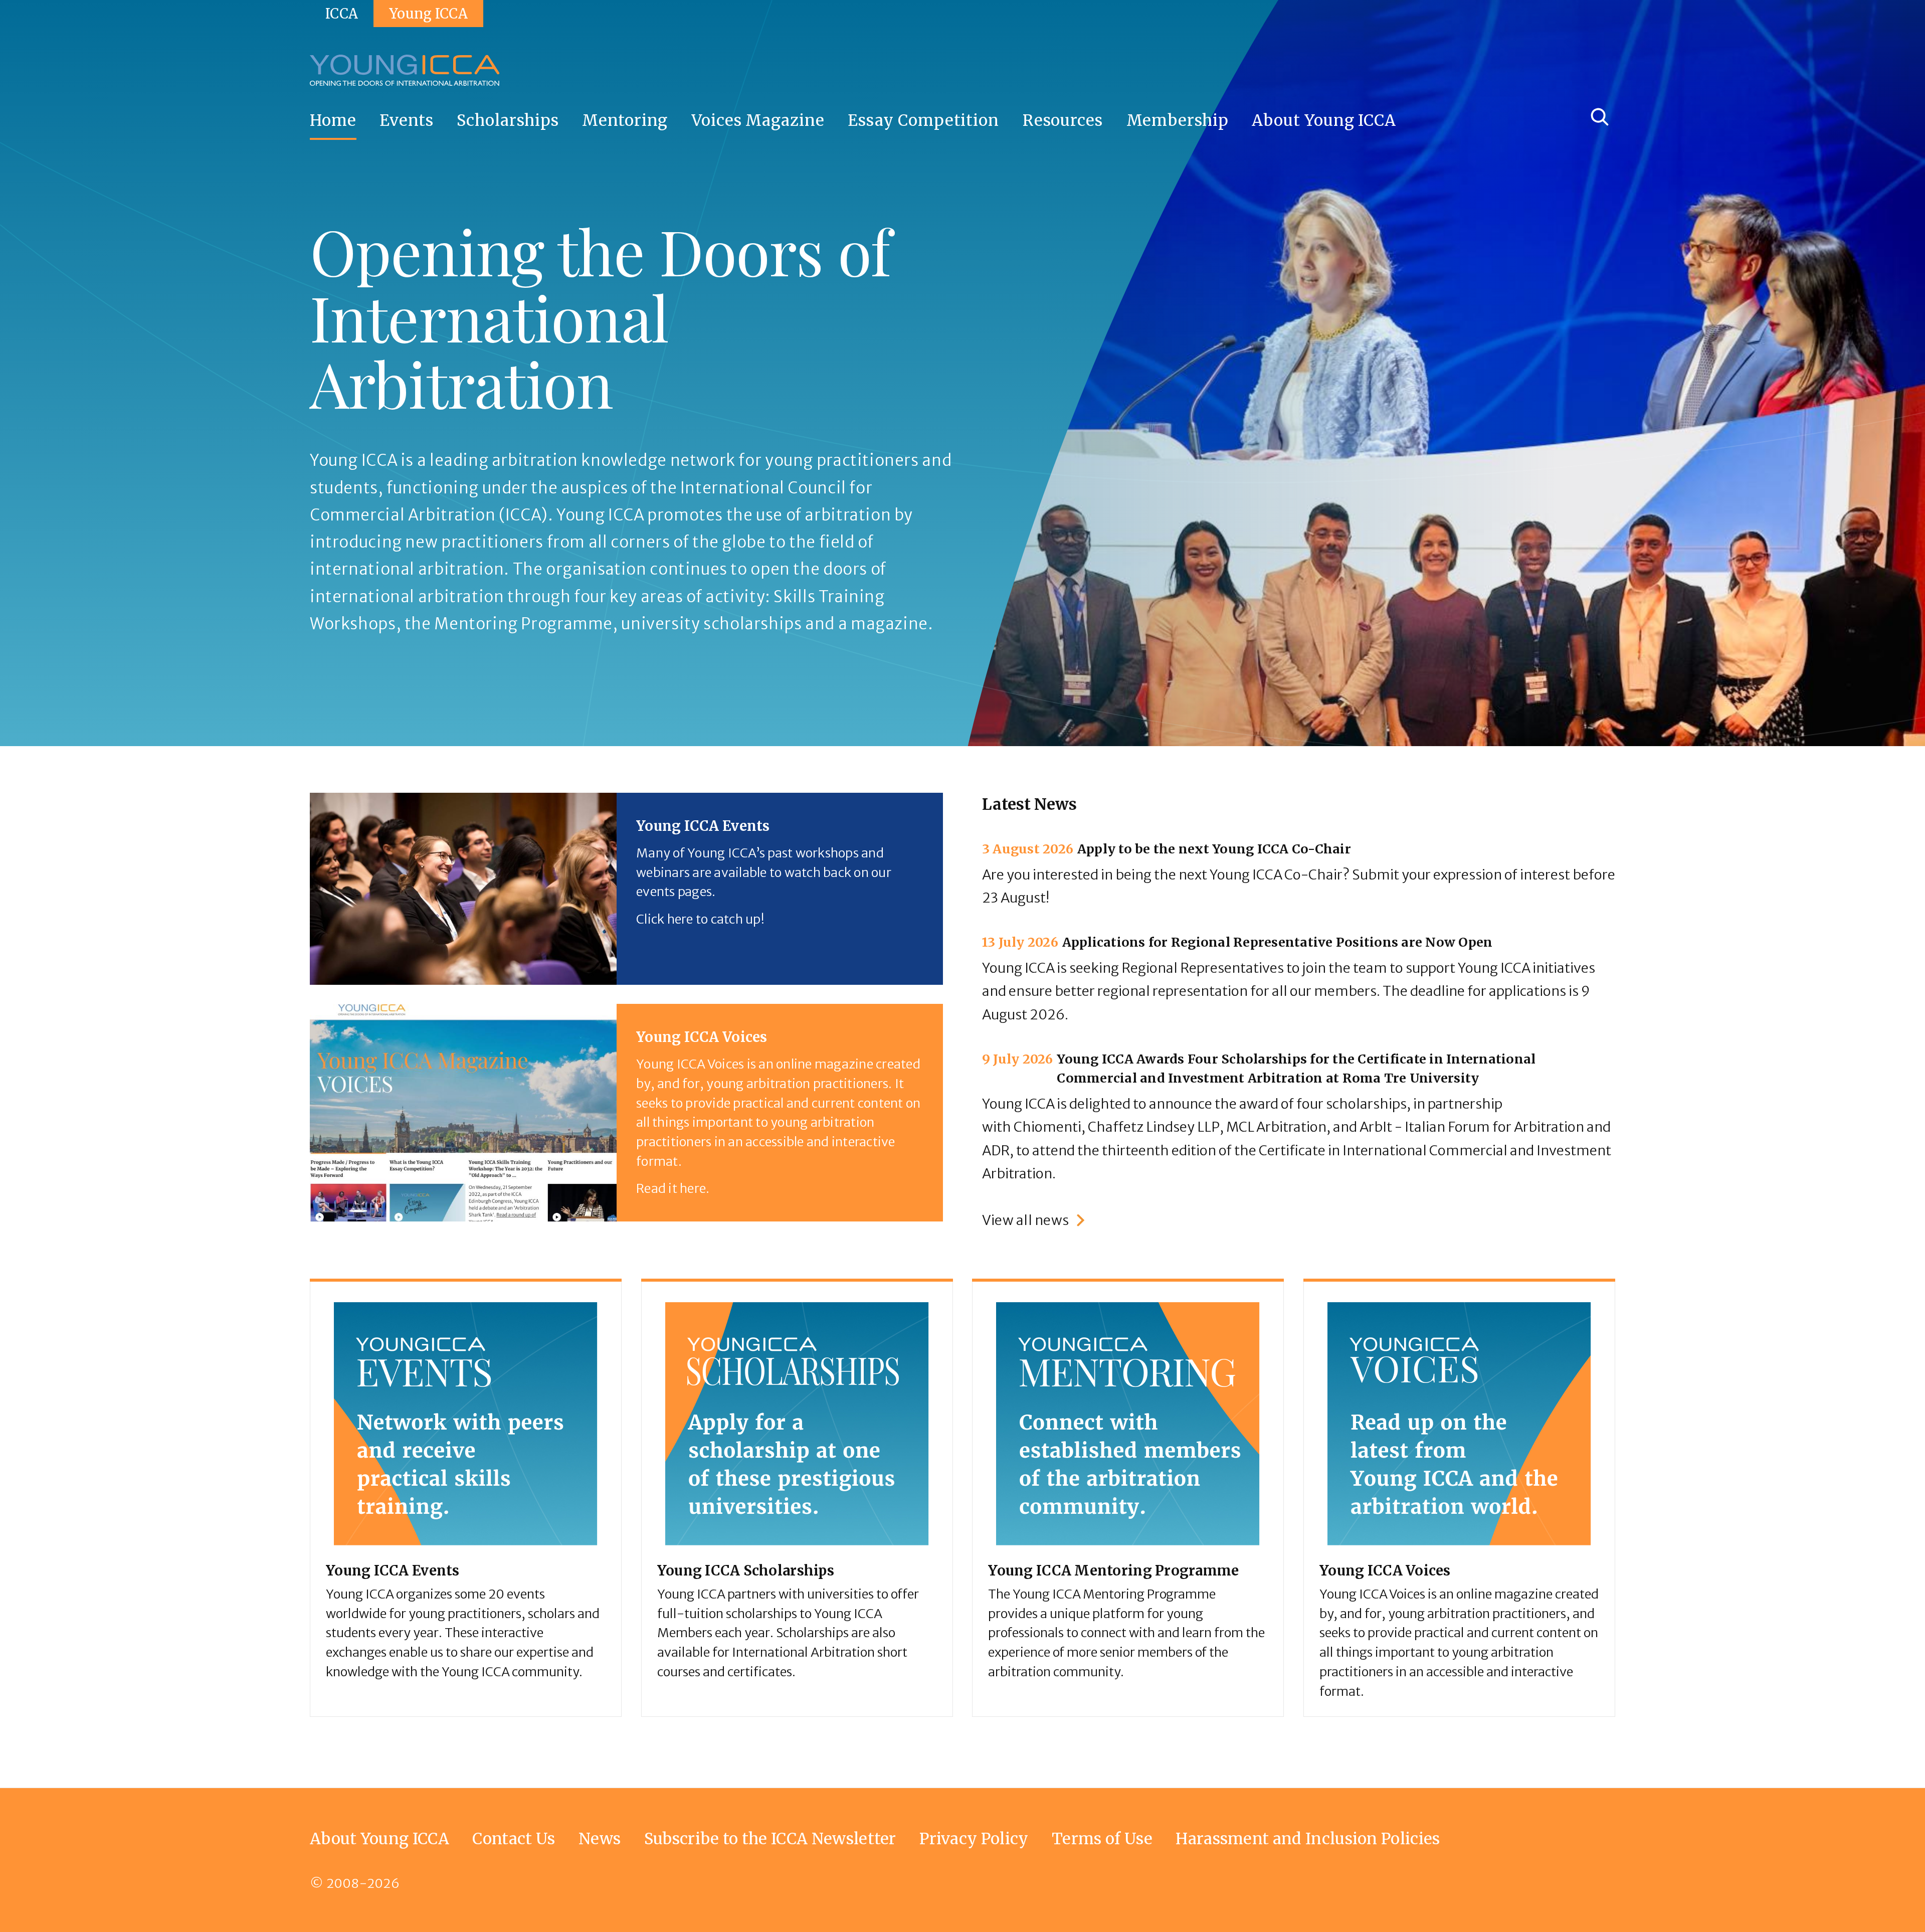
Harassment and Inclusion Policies (1308, 1838)
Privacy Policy (974, 1838)
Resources (1063, 120)
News (600, 1838)
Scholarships (508, 120)
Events (407, 120)
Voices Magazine (758, 120)
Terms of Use (1102, 1838)
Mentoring (625, 120)
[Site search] (1600, 117)
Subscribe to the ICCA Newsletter (770, 1838)
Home (333, 120)
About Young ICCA (1324, 120)
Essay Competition (923, 120)
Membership (1178, 120)
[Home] (405, 70)
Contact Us (514, 1838)
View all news (1026, 1220)
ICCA (342, 14)
